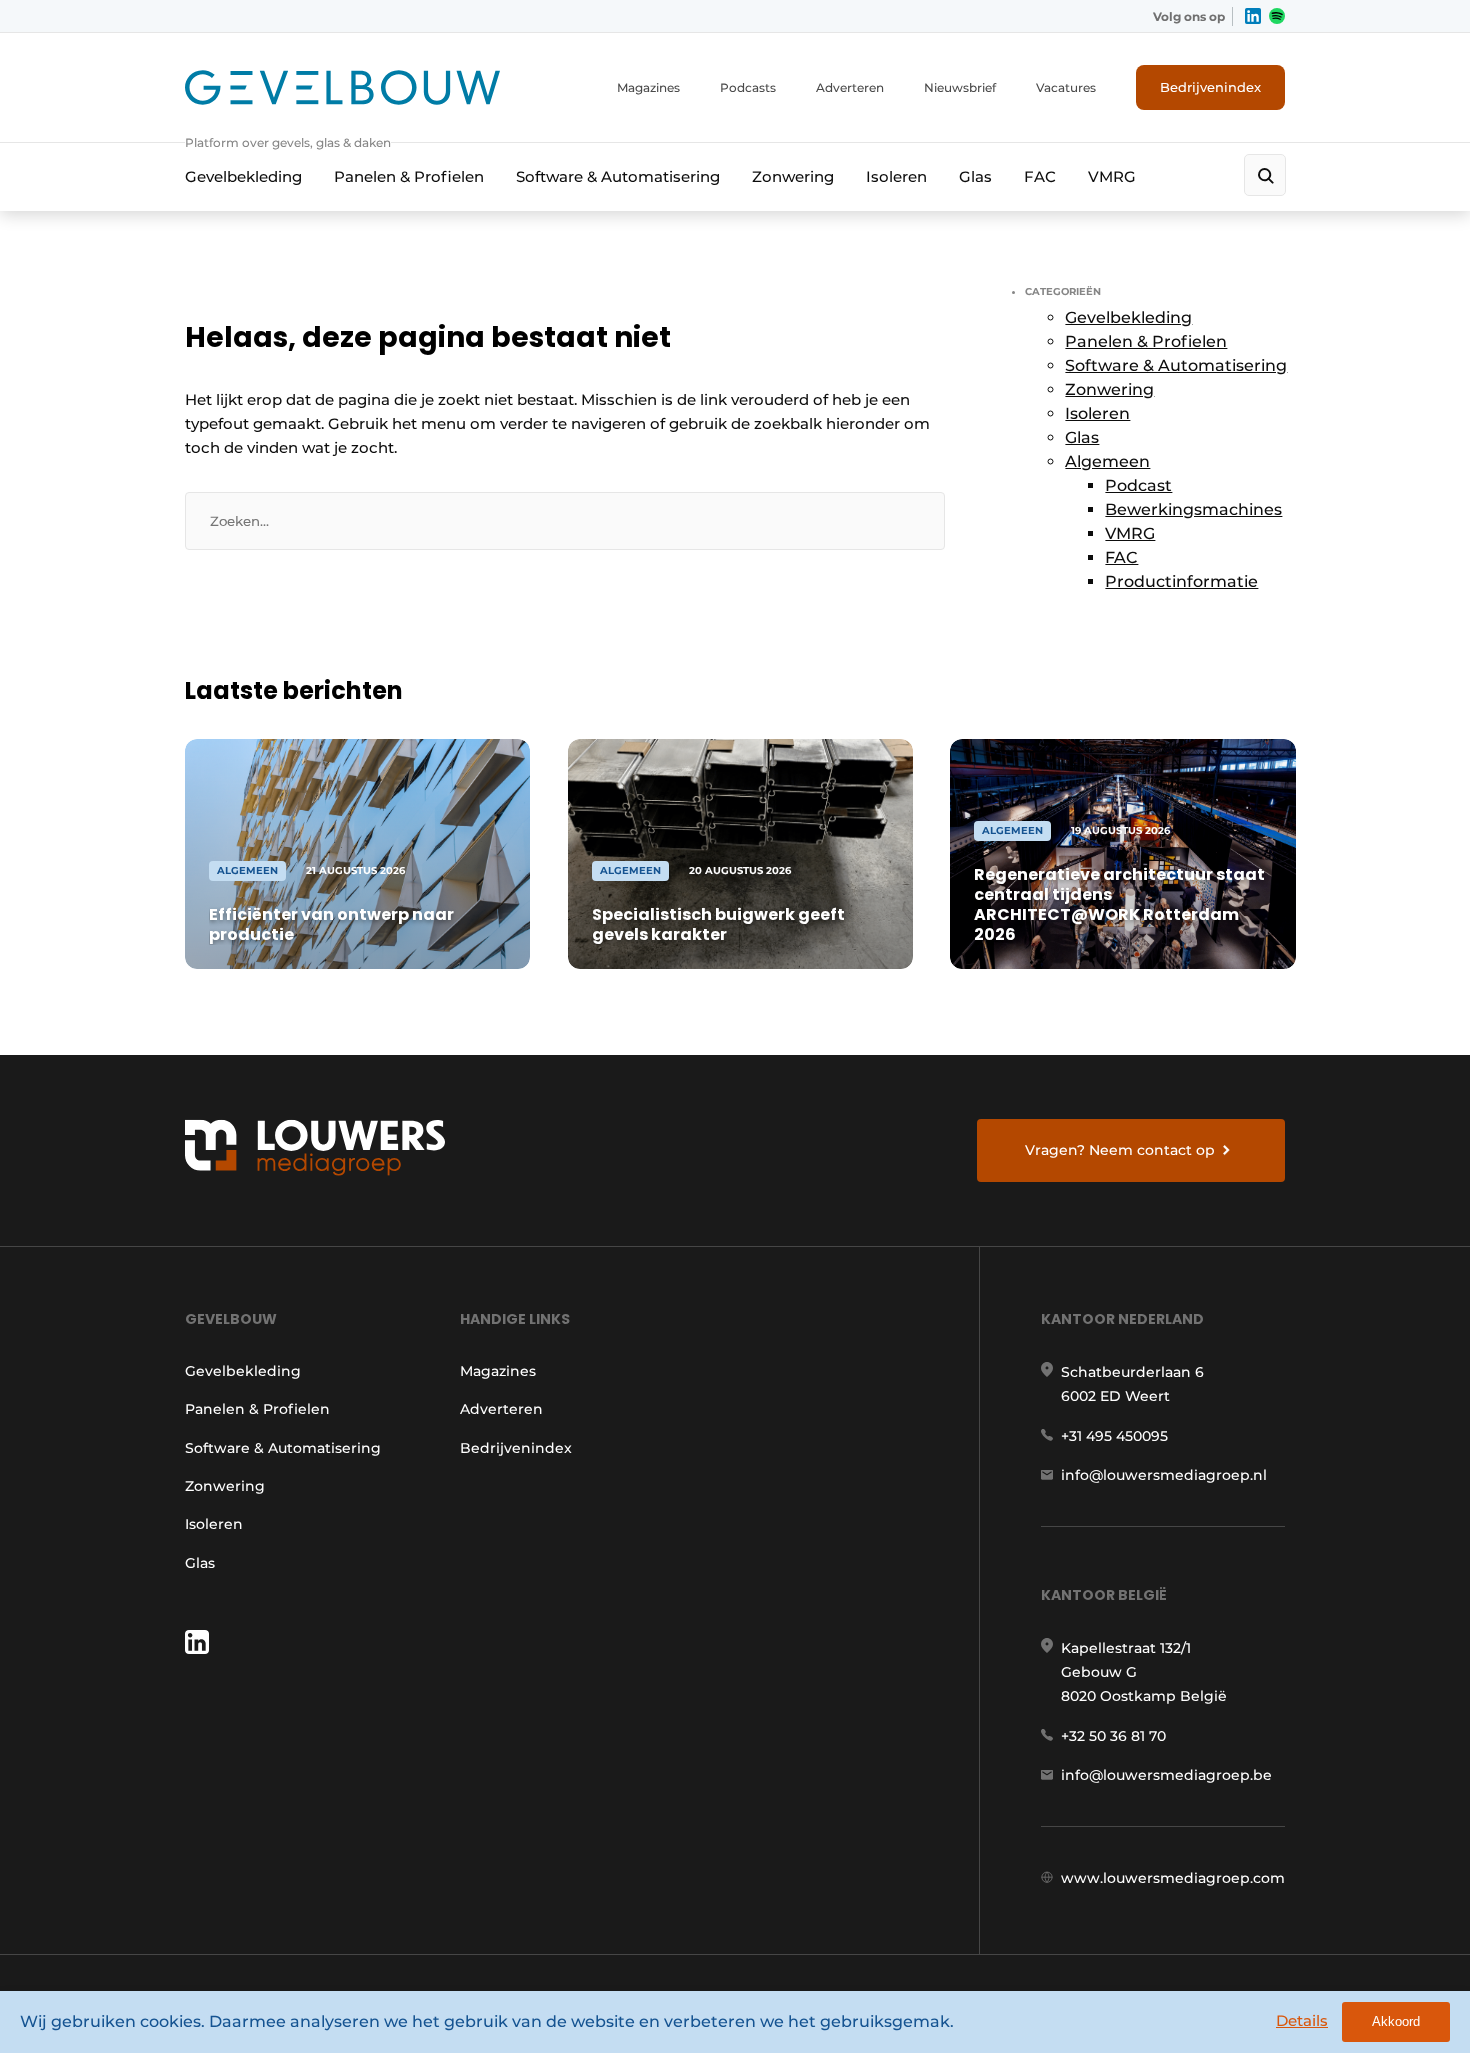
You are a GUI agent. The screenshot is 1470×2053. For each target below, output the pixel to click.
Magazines (648, 87)
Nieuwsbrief (960, 87)
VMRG (1112, 176)
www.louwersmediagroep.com (1173, 1878)
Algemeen (1107, 461)
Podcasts (748, 87)
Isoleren (896, 176)
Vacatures (1066, 87)
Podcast (1138, 485)
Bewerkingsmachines (1193, 509)
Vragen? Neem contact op (1120, 1150)
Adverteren (850, 87)
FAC (1040, 176)
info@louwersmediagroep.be (1166, 1775)
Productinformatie (1181, 581)
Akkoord (1396, 2021)
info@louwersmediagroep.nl (1164, 1475)
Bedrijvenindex (1210, 87)
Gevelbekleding (243, 176)
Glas (975, 176)
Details (1302, 2020)
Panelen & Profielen (409, 176)
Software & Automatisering (618, 176)
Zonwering (793, 176)
